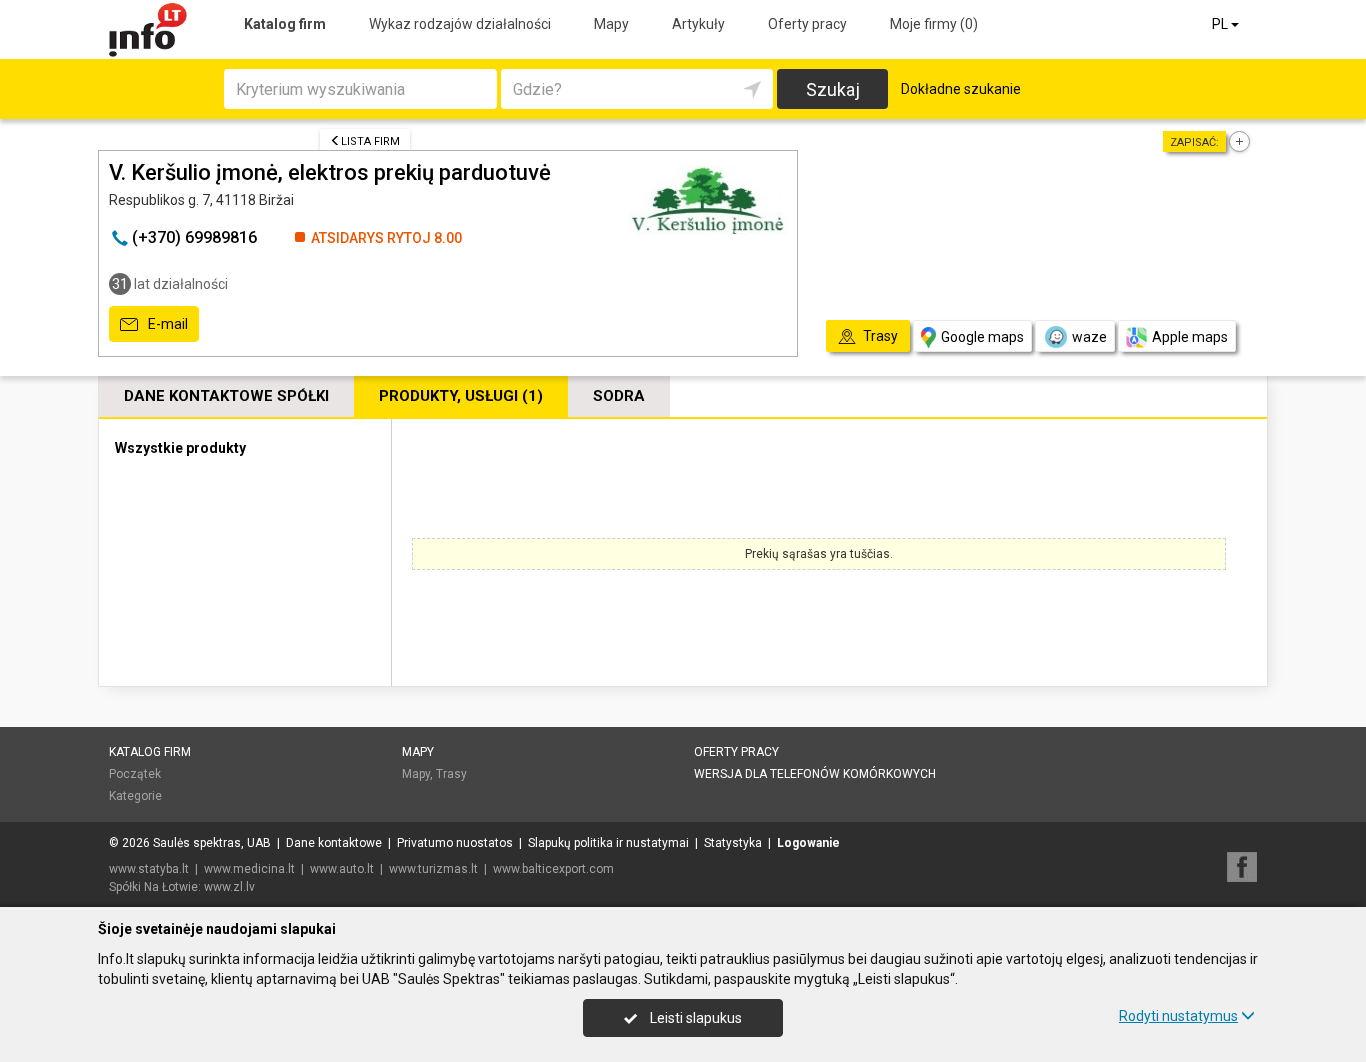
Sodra (619, 396)
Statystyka (733, 843)
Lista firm (370, 141)
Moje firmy (934, 24)
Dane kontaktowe (334, 843)
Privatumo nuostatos (455, 843)
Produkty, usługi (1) (461, 396)
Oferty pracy (807, 24)
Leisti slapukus (694, 1018)
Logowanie (808, 843)
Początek (135, 774)
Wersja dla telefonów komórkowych (815, 774)
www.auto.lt (342, 869)
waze (1089, 337)
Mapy (611, 24)
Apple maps (1190, 337)
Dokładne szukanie (961, 89)
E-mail (166, 324)
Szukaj (833, 89)
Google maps (982, 337)
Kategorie (135, 796)
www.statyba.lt (149, 869)
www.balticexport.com (553, 869)
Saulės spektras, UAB (212, 843)
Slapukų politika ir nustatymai (608, 843)
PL (1221, 24)
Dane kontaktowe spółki (226, 396)
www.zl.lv (229, 887)
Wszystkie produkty (180, 448)
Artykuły (698, 24)
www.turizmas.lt (433, 869)
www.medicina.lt (249, 869)
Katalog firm (285, 24)
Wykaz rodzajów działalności (460, 24)
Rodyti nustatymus (1178, 1016)
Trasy (451, 774)
